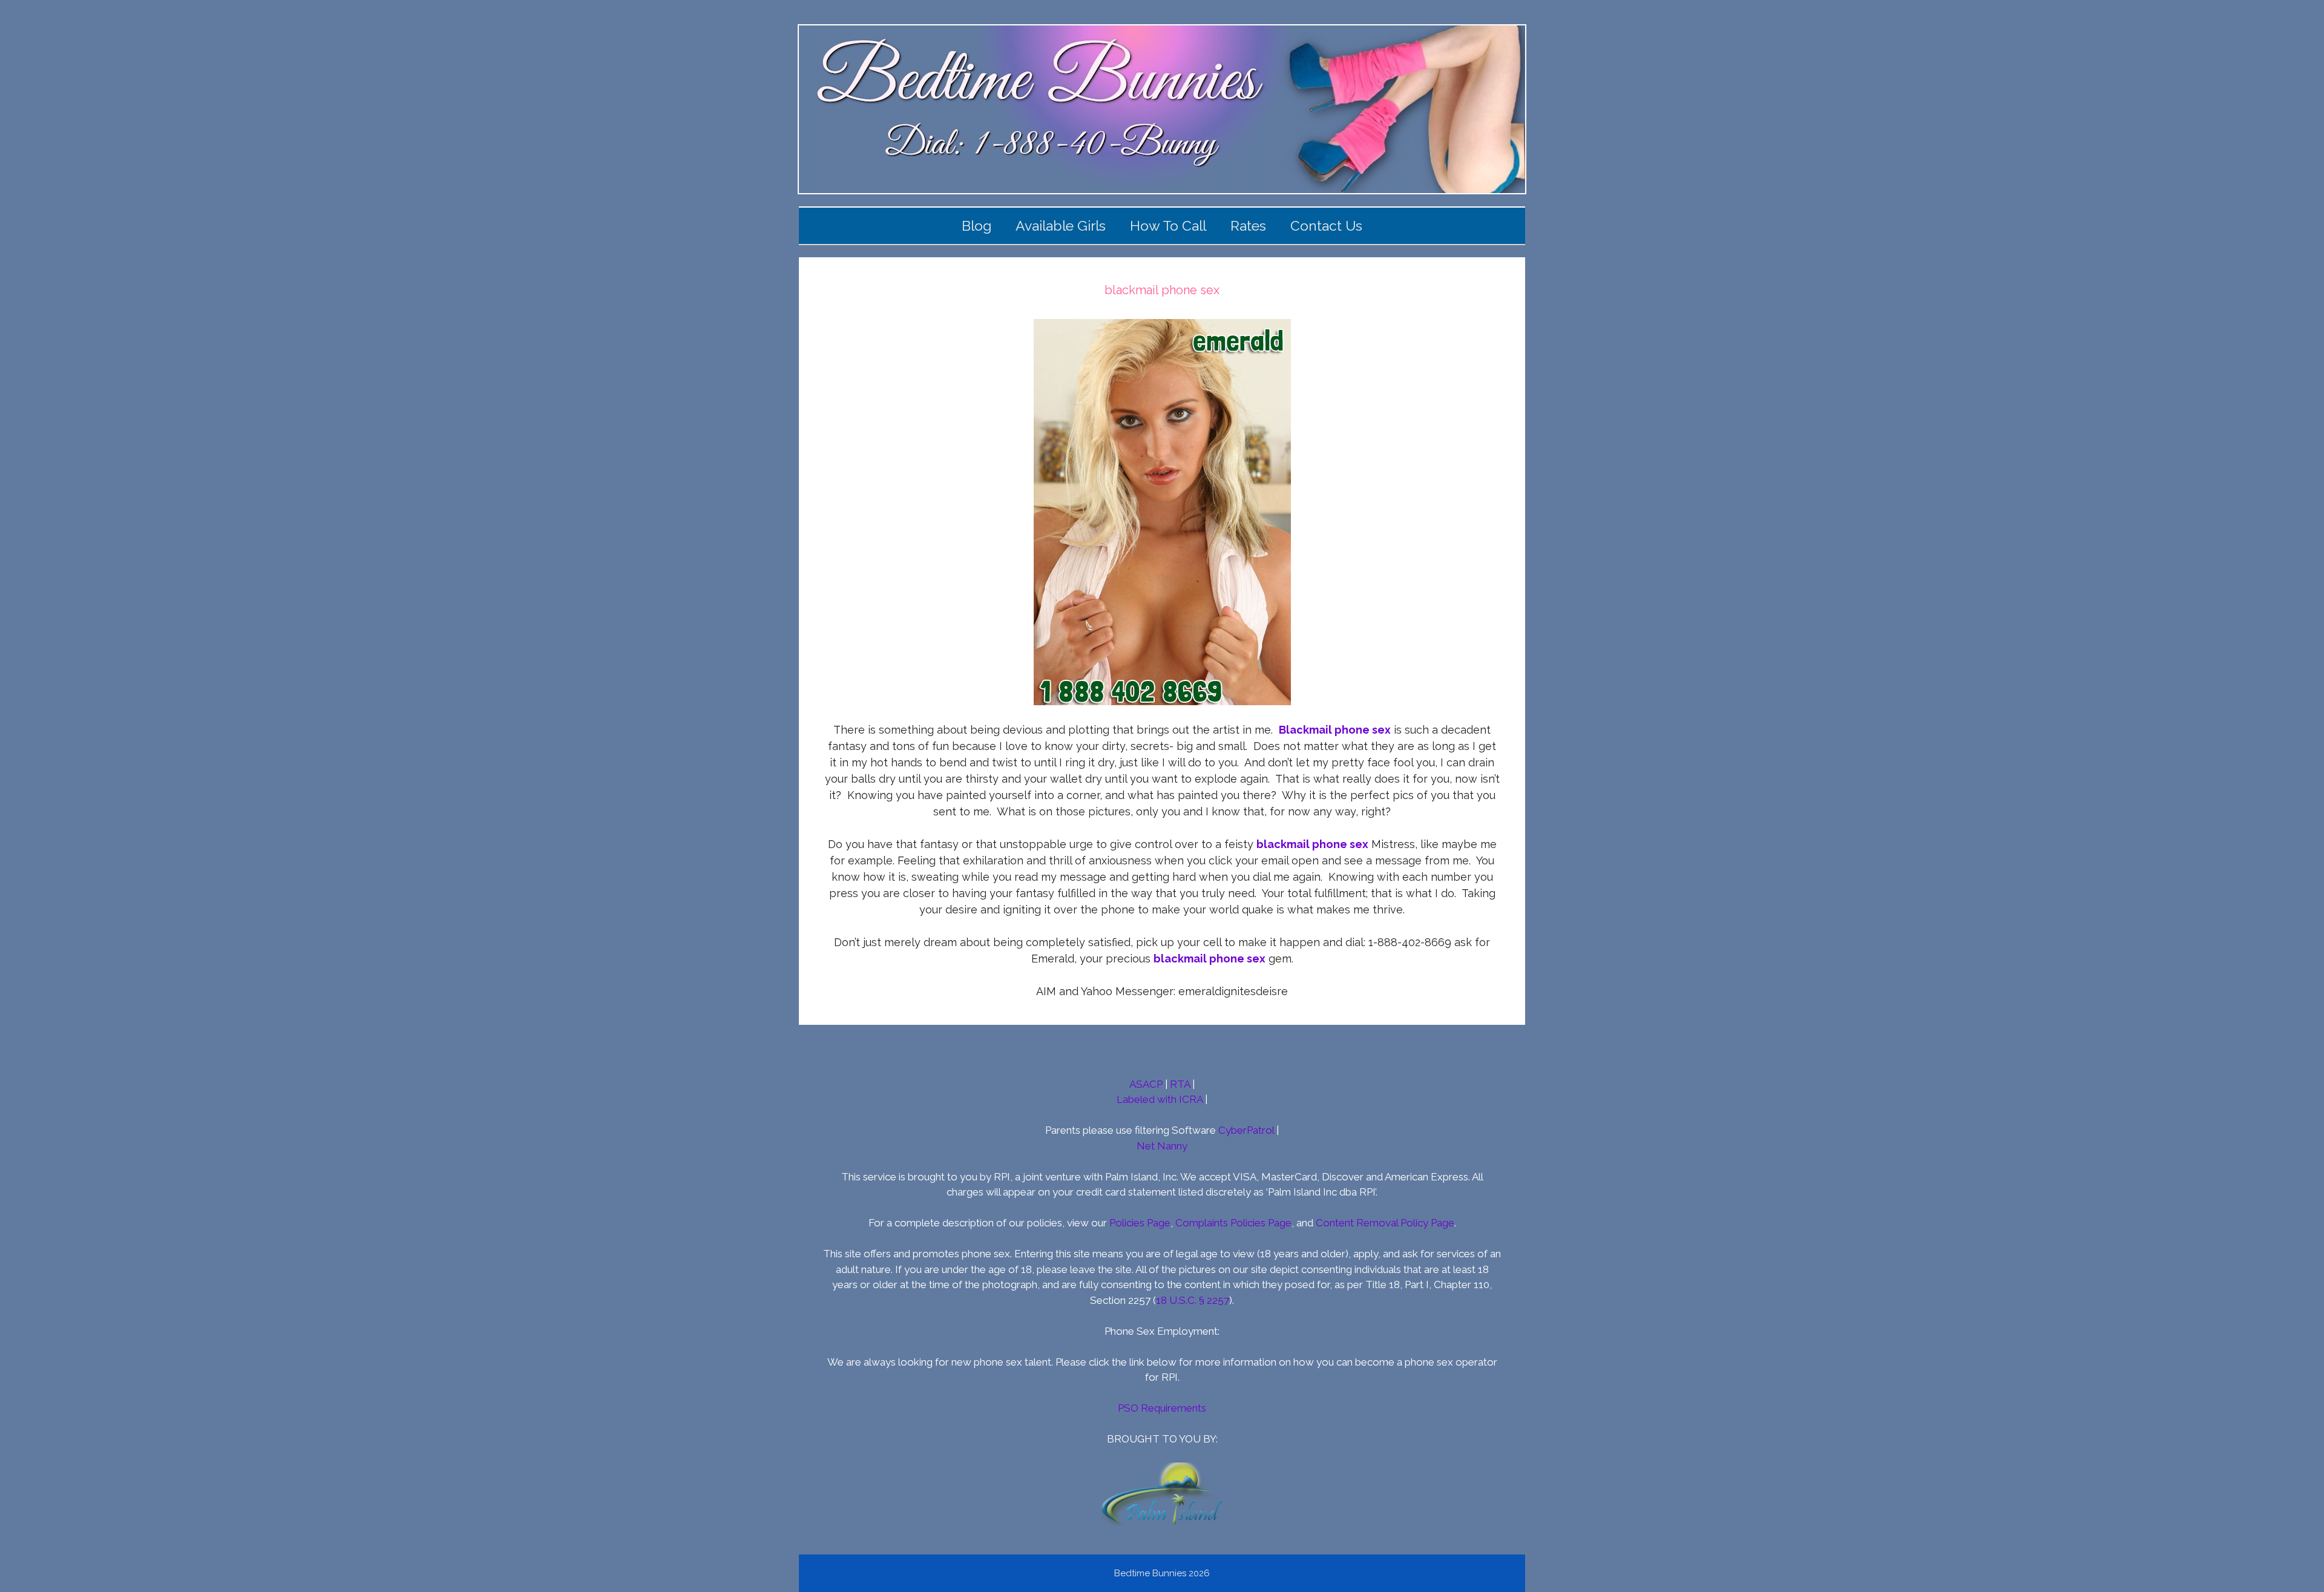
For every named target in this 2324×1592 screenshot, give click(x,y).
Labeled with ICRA (1160, 1099)
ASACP (1146, 1084)
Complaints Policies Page (1233, 1223)
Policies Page (1140, 1223)
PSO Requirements (1162, 1408)
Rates (1248, 225)
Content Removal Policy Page (1385, 1223)
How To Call (1168, 225)
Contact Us (1326, 225)
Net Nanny (1162, 1146)
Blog (977, 225)
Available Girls (1061, 225)
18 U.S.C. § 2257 (1193, 1300)
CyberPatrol (1246, 1130)
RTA (1180, 1084)
